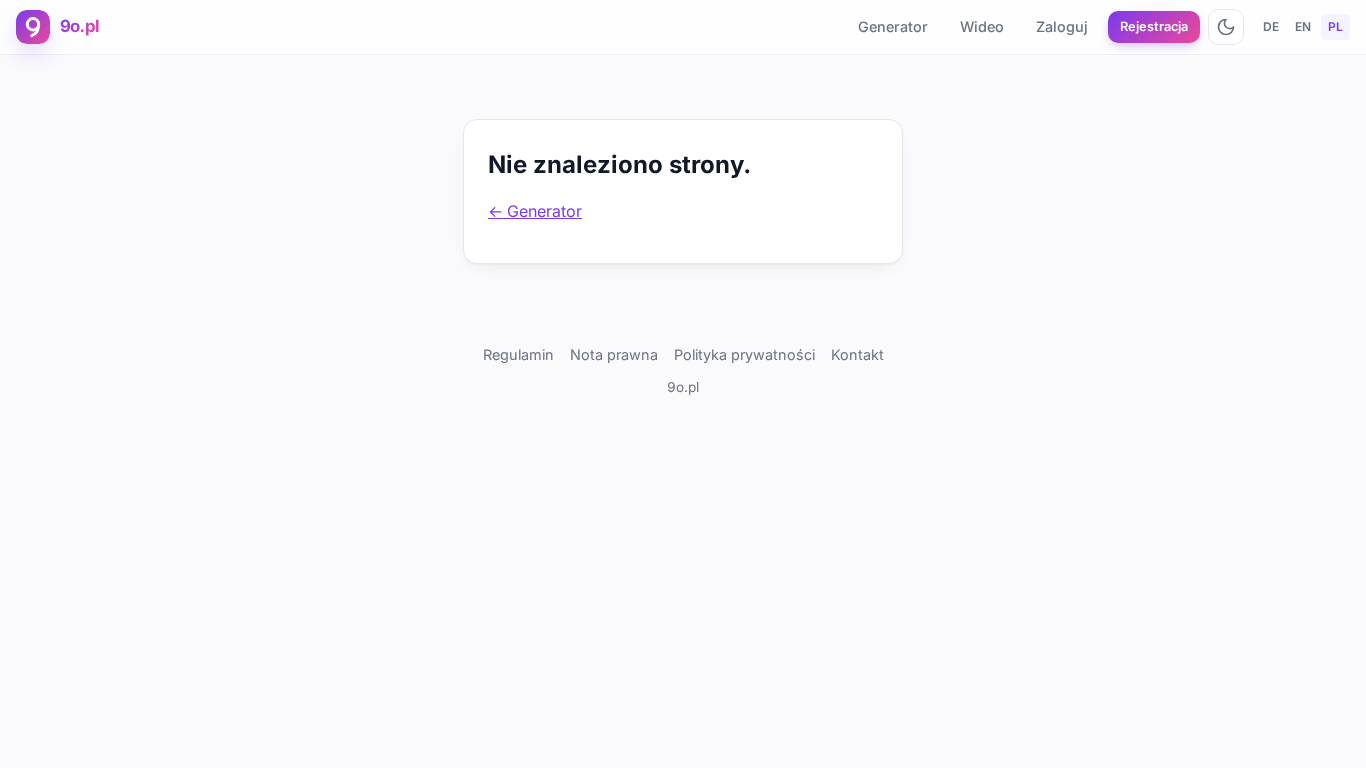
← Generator (535, 211)
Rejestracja (1154, 26)
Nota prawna (614, 354)
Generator (893, 26)
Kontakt (857, 354)
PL (1335, 26)
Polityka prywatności (744, 354)
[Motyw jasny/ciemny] (1226, 27)
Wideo (982, 26)
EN (1303, 26)
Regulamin (518, 354)
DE (1271, 26)
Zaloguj (1062, 26)
